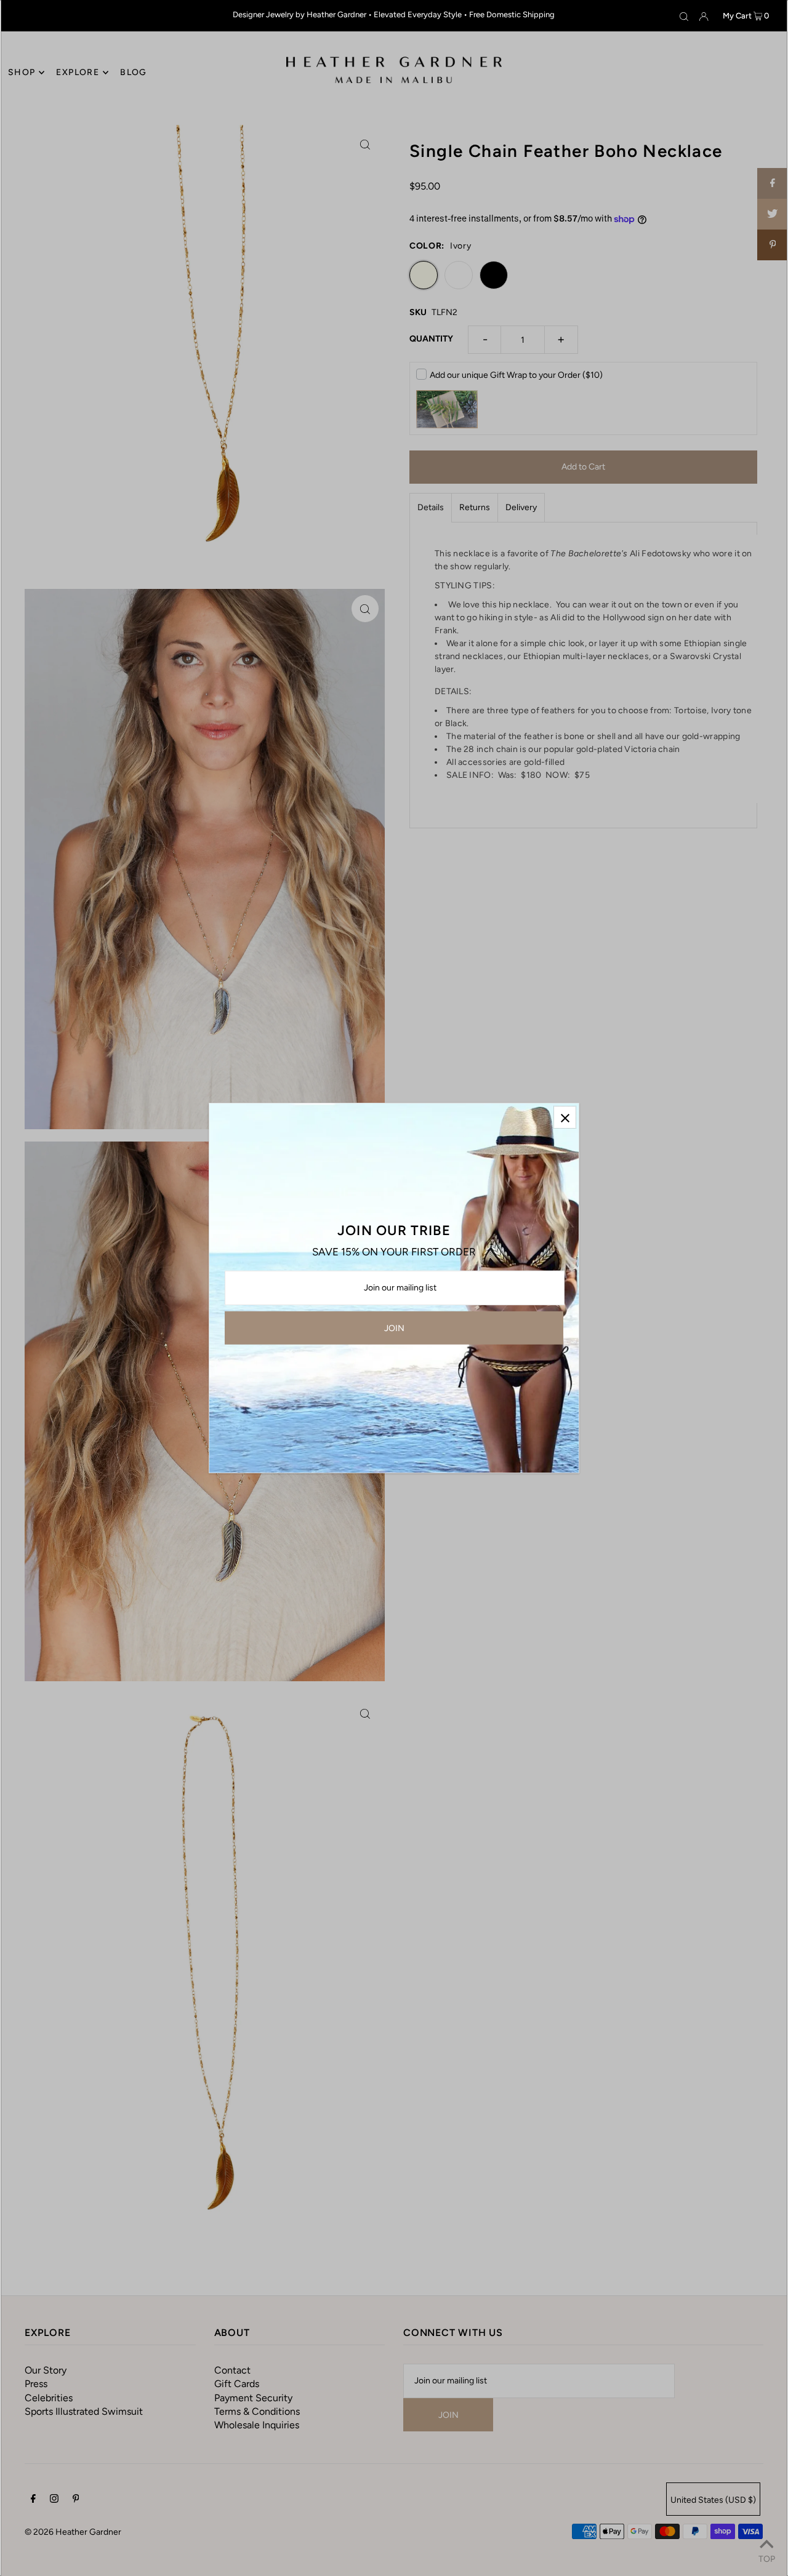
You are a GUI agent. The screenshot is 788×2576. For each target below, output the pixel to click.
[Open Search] (684, 16)
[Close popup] (565, 1117)
